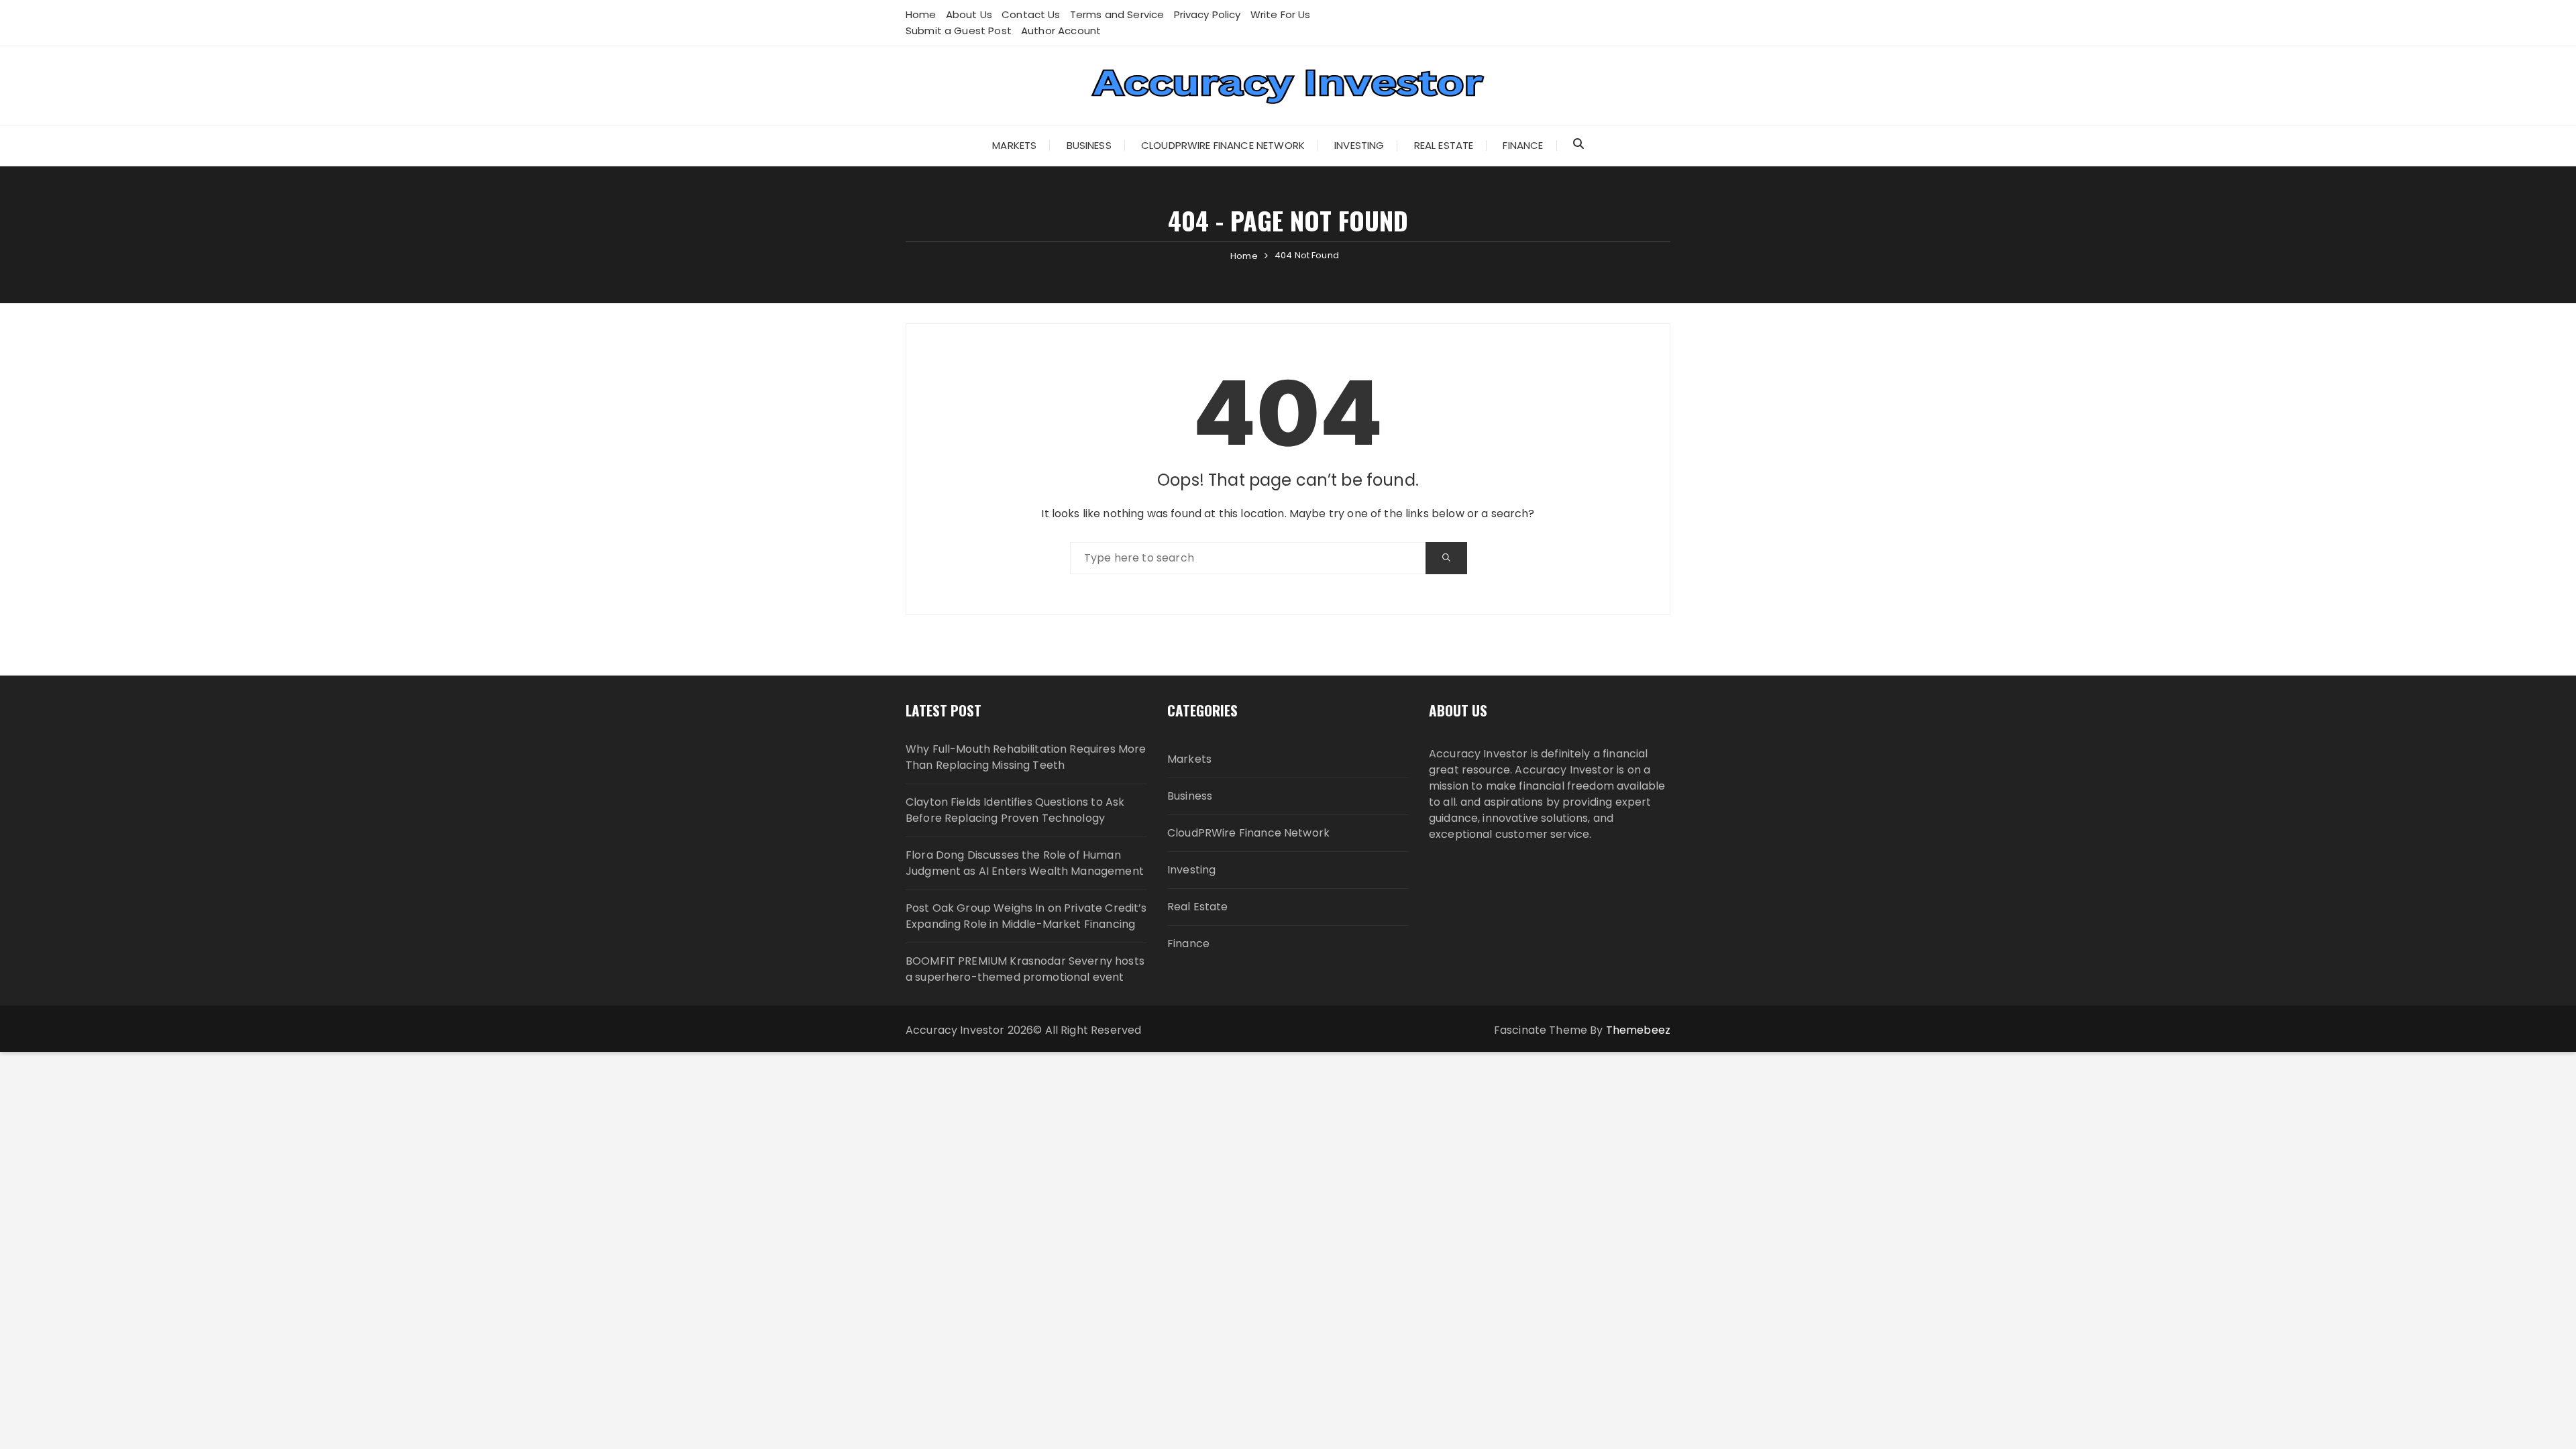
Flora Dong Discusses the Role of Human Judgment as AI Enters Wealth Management (1025, 863)
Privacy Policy (1207, 14)
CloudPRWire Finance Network (1223, 145)
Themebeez (1638, 1030)
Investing (1359, 145)
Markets (1014, 145)
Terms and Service (1117, 14)
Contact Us (1031, 14)
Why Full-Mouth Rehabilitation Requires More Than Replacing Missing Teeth (1026, 757)
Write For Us (1281, 14)
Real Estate (1444, 145)
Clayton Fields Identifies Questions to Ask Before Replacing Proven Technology (1015, 810)
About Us (969, 14)
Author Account (1061, 31)
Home (921, 14)
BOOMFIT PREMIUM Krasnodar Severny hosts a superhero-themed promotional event (1025, 969)
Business (1089, 145)
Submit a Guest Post (959, 31)
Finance (1523, 145)
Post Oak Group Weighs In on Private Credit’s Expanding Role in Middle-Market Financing (1026, 916)
